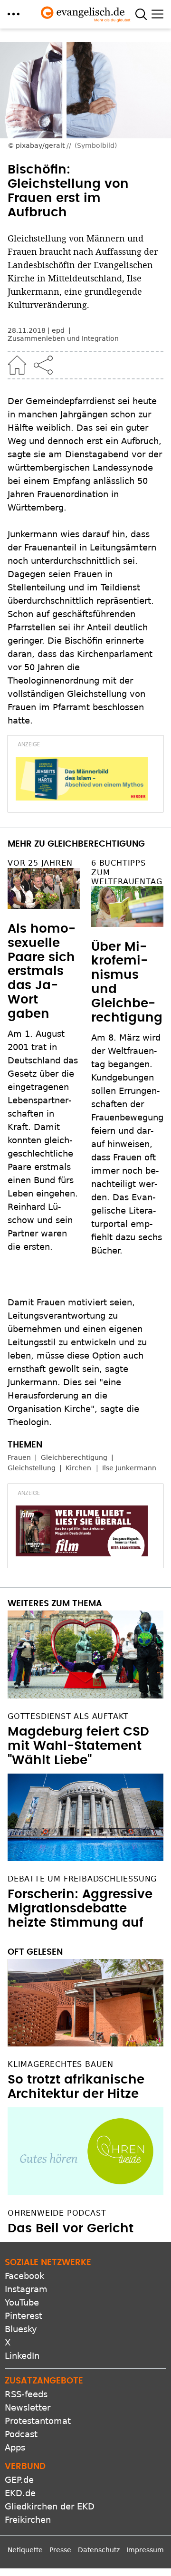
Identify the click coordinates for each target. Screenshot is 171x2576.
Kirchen (78, 1468)
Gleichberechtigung (74, 1457)
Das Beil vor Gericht (71, 2229)
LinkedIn (22, 2356)
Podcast (21, 2434)
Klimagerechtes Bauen (61, 2064)
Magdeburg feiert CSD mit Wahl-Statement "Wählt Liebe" (78, 1746)
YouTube (22, 2302)
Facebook (24, 2276)
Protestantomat (38, 2421)
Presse (60, 2550)
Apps (15, 2447)
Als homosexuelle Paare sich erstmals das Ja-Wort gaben (42, 971)
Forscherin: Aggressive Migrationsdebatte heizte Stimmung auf (80, 1909)
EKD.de (20, 2493)
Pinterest (24, 2316)
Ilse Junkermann (129, 1468)
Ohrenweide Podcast (57, 2213)
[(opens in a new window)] (82, 779)
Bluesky (21, 2329)
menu (14, 14)
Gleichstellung (32, 1468)
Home (17, 365)
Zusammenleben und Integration (63, 338)
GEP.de (19, 2480)
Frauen (19, 1457)
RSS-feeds (26, 2394)
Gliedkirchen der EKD (50, 2506)
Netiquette (25, 2550)
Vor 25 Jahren (40, 863)
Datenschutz (99, 2550)
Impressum (145, 2550)
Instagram (26, 2289)
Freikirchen (28, 2520)
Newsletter (28, 2407)
